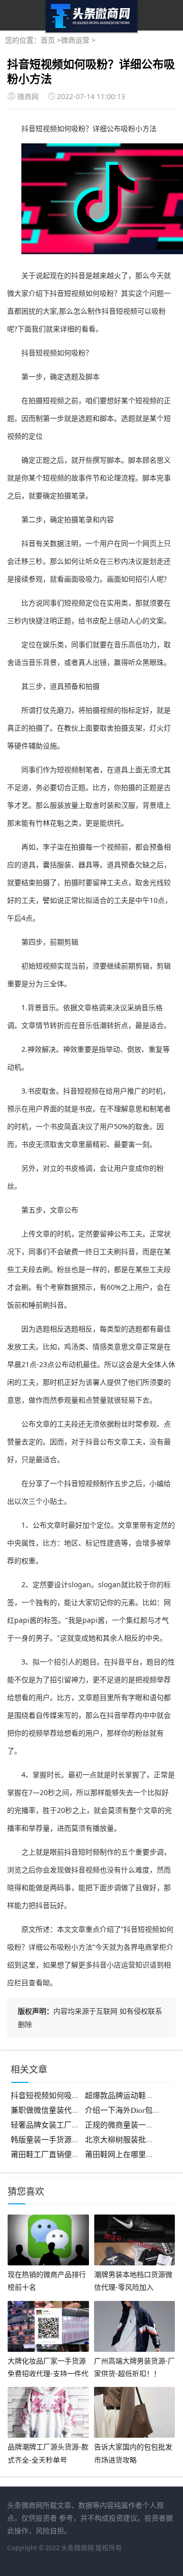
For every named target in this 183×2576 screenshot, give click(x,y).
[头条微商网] (91, 30)
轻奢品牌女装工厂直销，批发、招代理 (75, 2125)
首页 (48, 40)
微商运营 (75, 40)
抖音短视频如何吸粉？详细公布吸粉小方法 (83, 2096)
